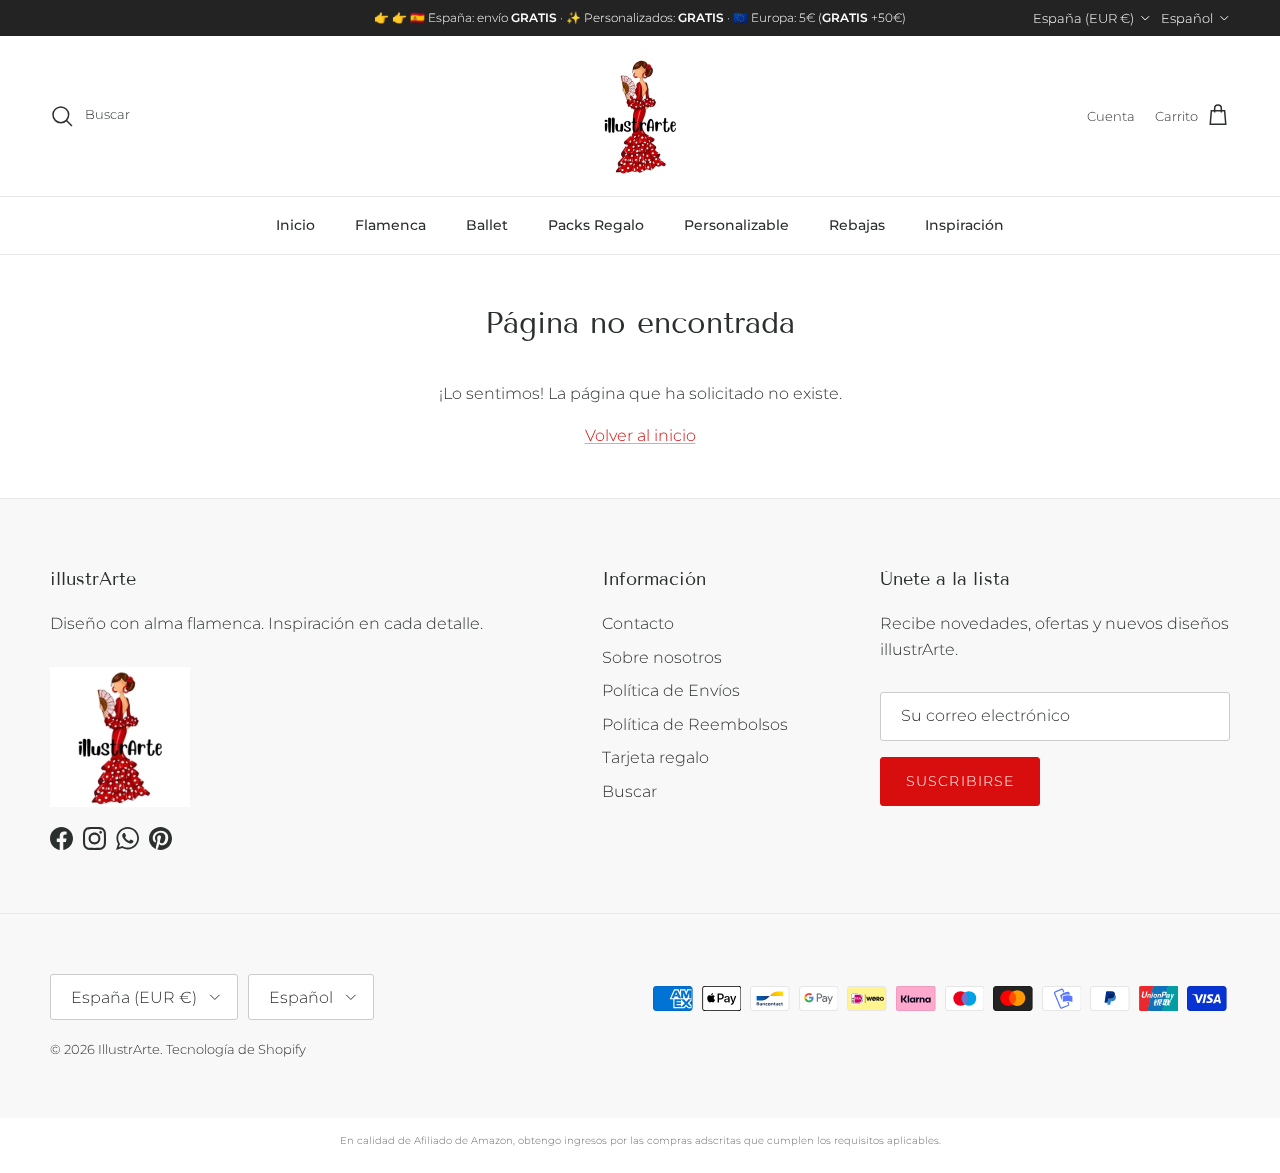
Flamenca (390, 225)
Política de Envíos (671, 690)
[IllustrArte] (640, 116)
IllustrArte (129, 1049)
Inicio (295, 225)
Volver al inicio (640, 435)
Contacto (638, 623)
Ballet (487, 225)
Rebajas (857, 225)
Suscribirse (960, 781)
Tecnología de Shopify (236, 1049)
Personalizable (736, 225)
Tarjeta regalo (655, 757)
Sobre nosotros (662, 657)
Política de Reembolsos (695, 724)
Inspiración (964, 225)
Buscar (629, 791)
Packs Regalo (596, 225)
